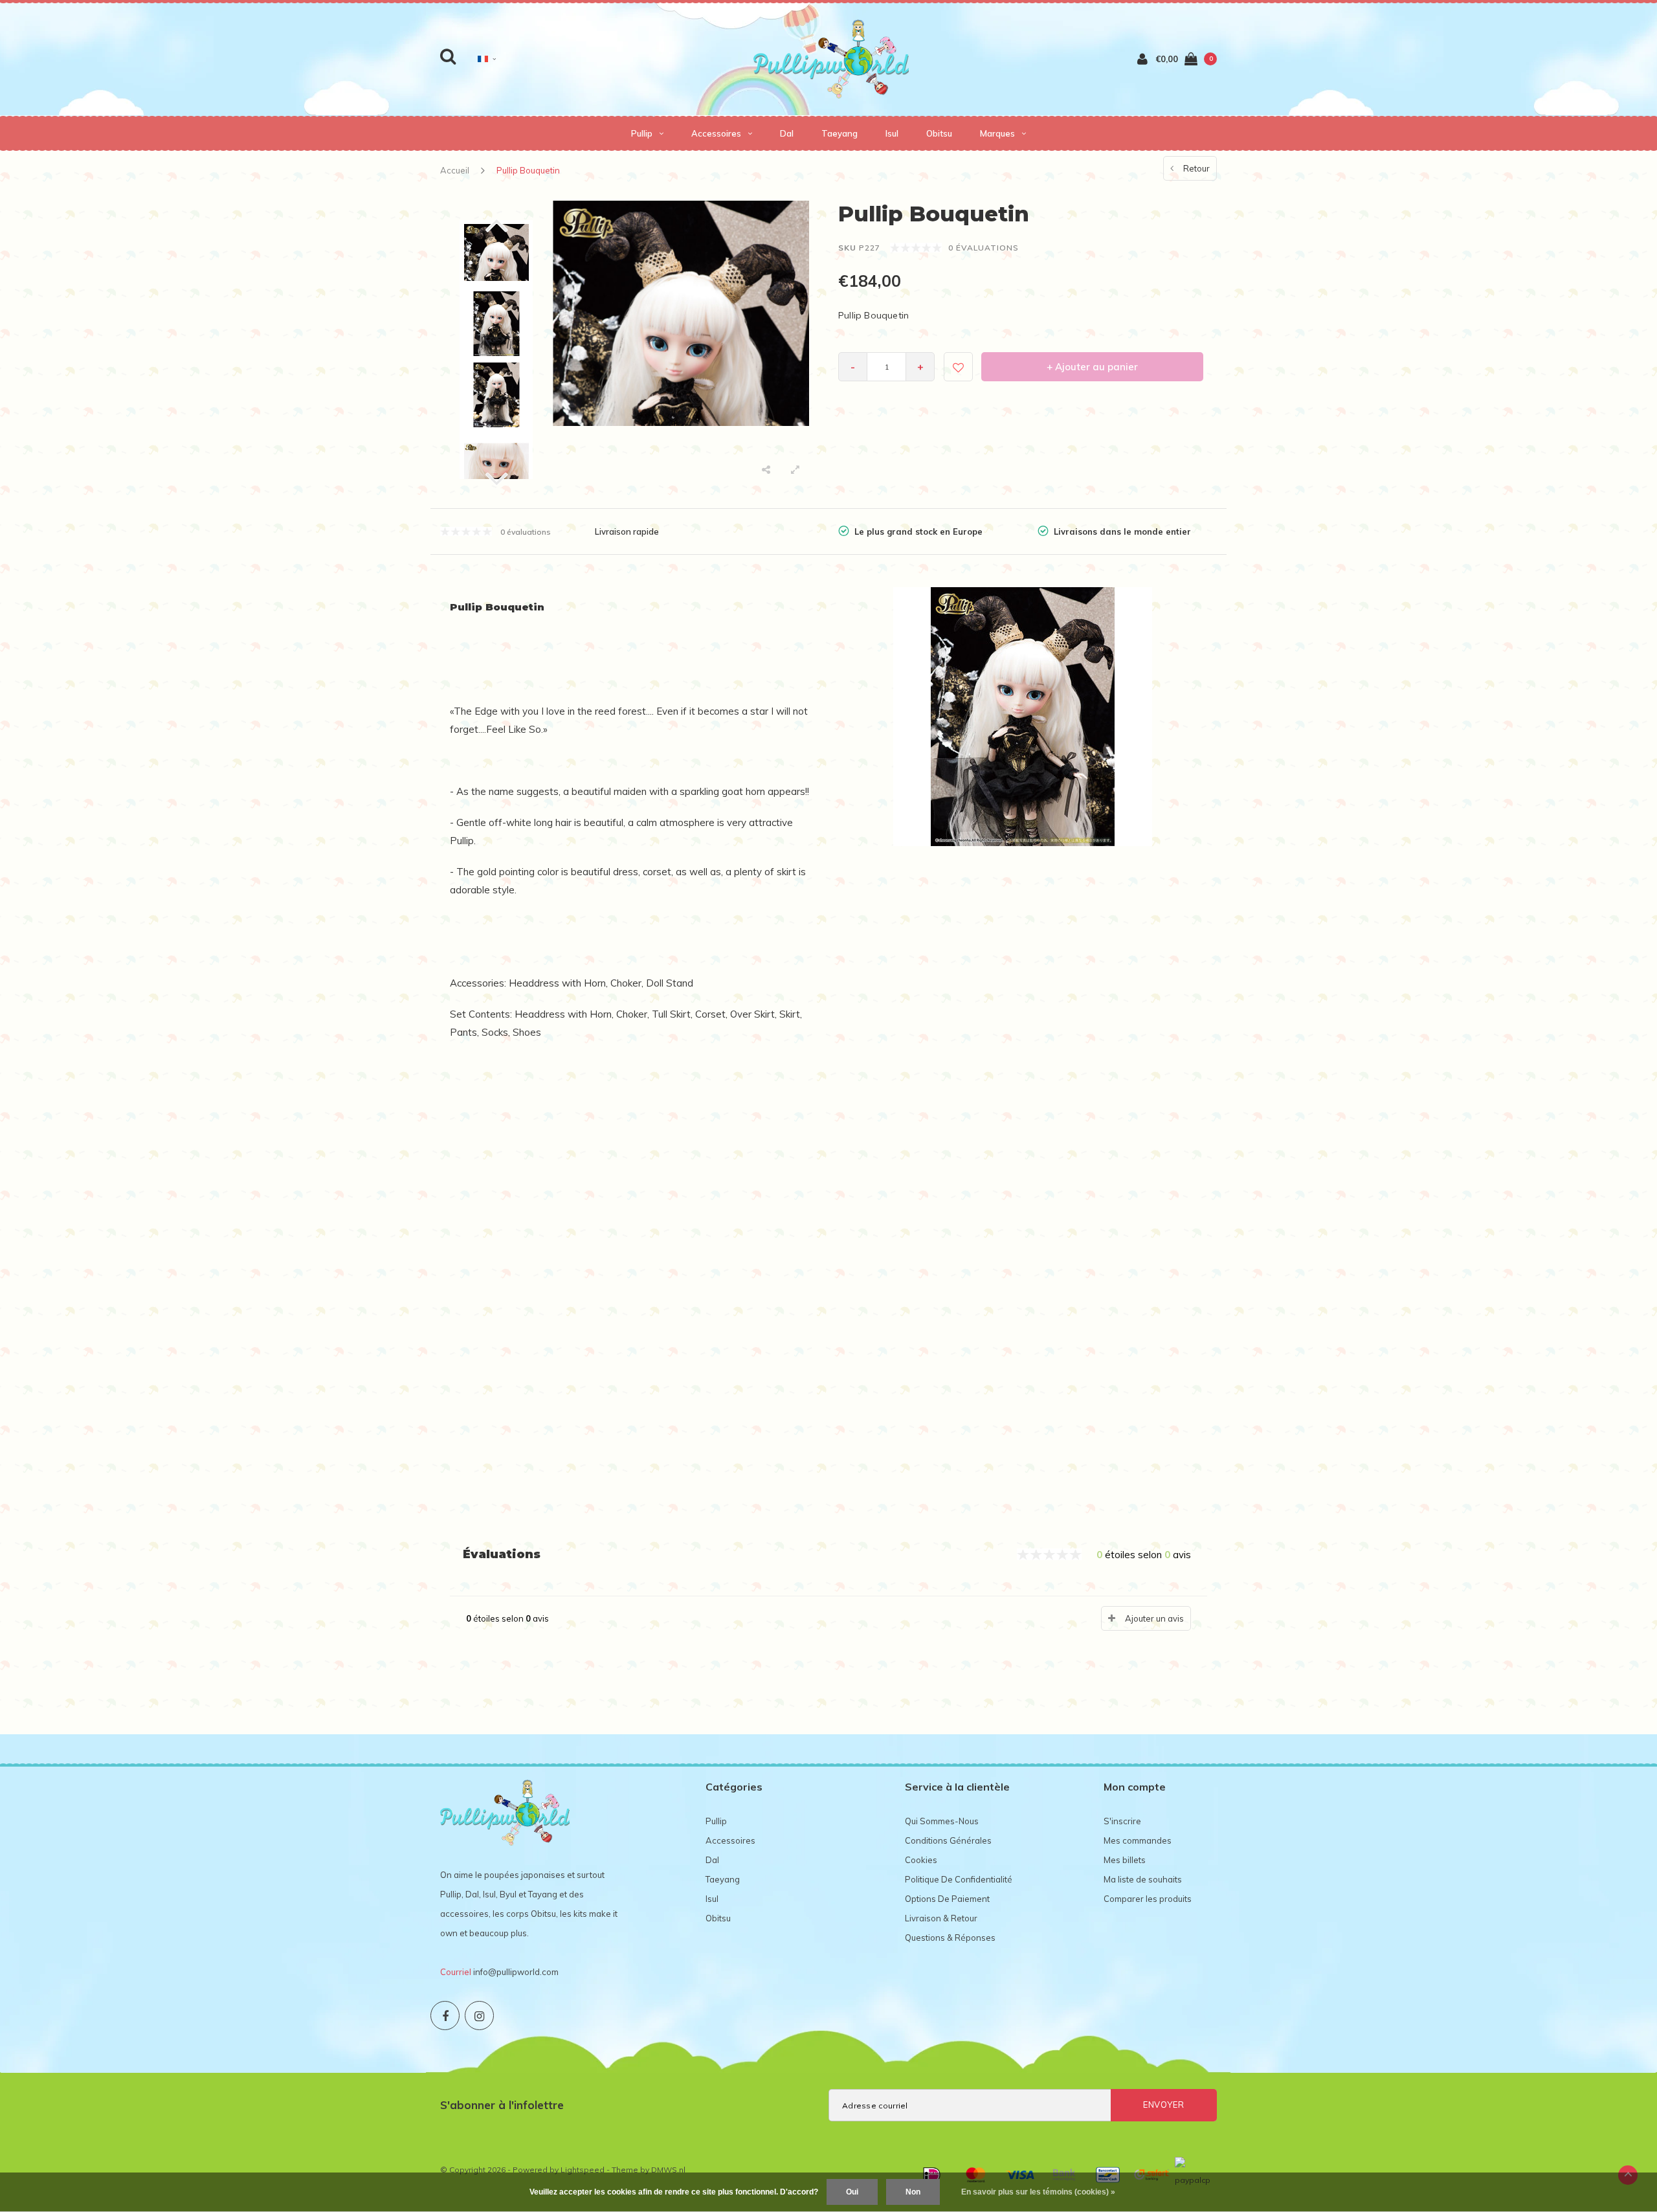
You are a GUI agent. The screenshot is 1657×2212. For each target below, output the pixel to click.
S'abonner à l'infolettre (502, 2105)
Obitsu (939, 133)
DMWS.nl (668, 2170)
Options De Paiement (947, 1899)
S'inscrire (1122, 1821)
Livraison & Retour (941, 1918)
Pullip (642, 133)
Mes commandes (1138, 1840)
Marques (997, 133)
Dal (787, 133)
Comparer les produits (1148, 1899)
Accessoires (716, 133)
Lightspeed (583, 2170)
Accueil (455, 170)
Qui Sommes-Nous (942, 1821)
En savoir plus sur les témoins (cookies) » (1038, 2192)
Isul (892, 133)
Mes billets (1125, 1860)
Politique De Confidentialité (959, 1879)
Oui (852, 2192)
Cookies (921, 1860)
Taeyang (840, 133)
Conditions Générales (948, 1840)
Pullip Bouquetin (528, 170)
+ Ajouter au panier (1092, 367)
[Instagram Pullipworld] (479, 2016)
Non (913, 2192)
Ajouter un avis (1154, 1618)
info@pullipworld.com (516, 1972)
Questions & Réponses (950, 1938)
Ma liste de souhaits (1143, 1879)
